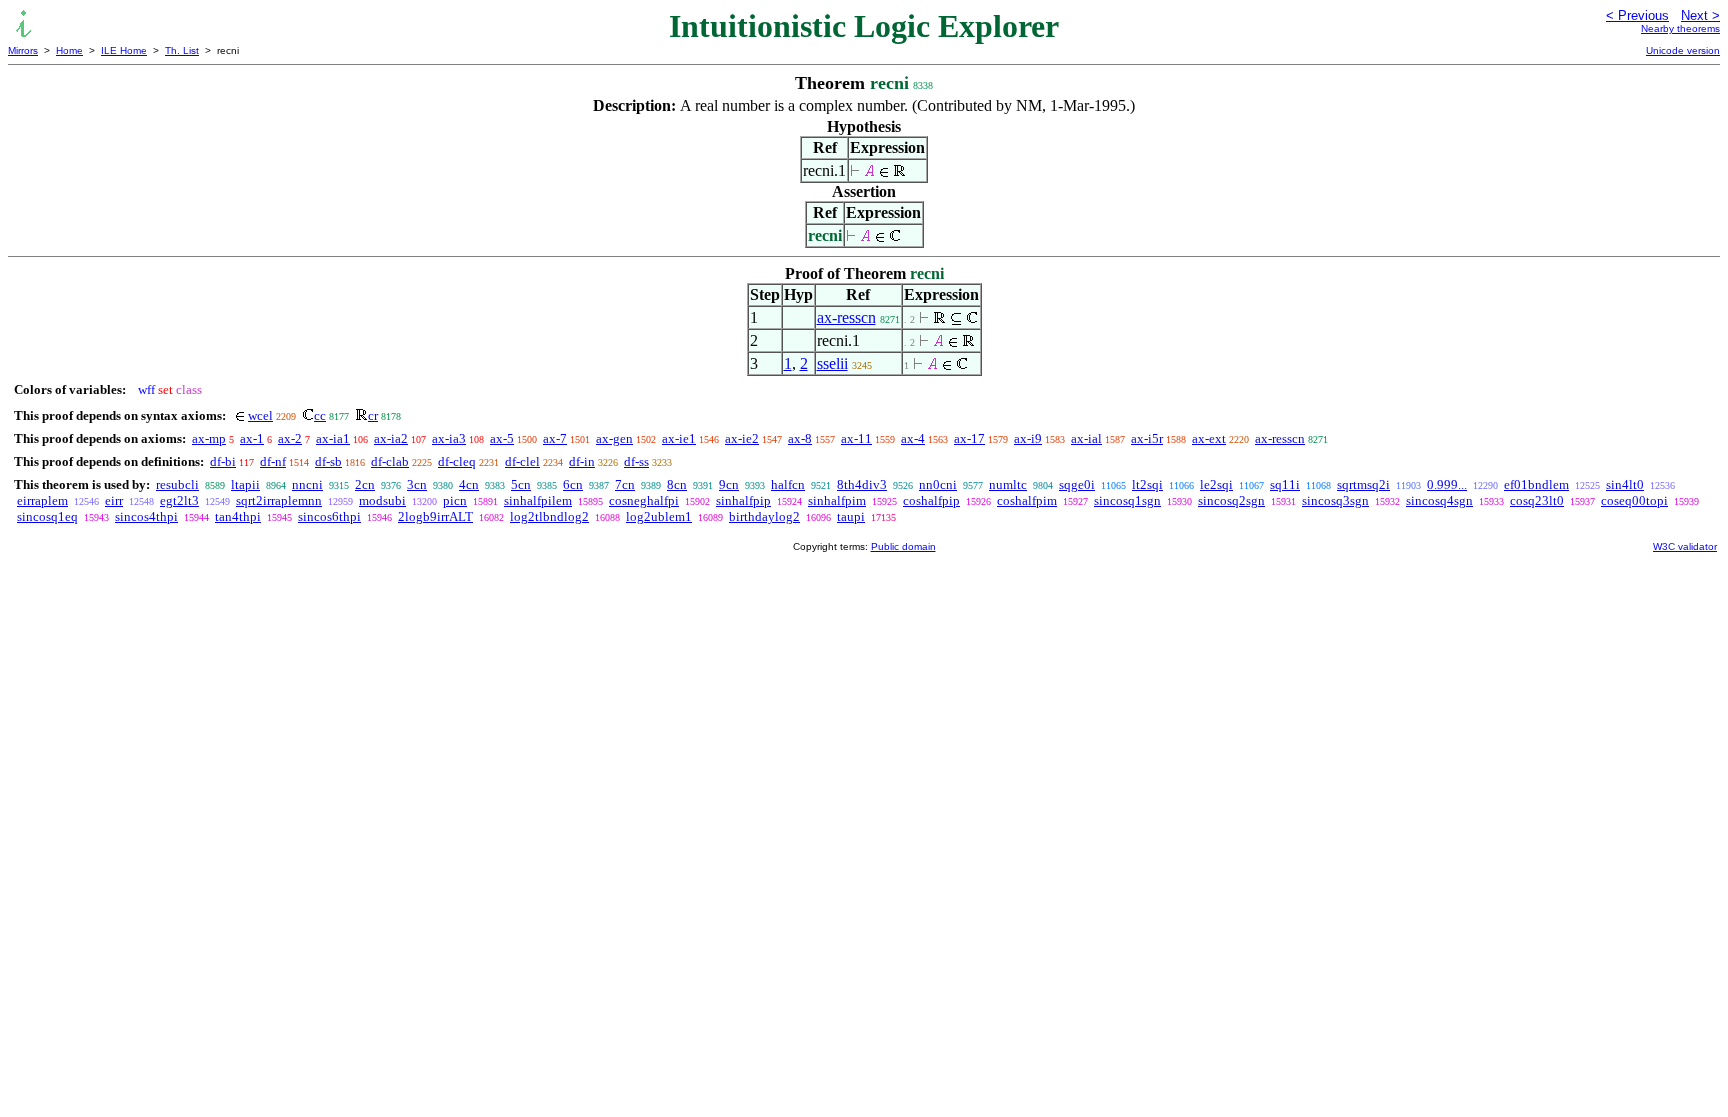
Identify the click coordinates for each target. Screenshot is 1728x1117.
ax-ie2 (742, 438)
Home (69, 50)
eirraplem (42, 500)
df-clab (390, 461)
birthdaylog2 (764, 516)
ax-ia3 (449, 438)
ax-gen (614, 438)
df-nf (273, 461)
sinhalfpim (837, 500)
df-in (582, 461)
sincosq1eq (47, 516)
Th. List (182, 50)
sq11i (1285, 484)
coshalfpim (1027, 500)
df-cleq (457, 461)
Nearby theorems (1680, 28)
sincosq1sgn (1127, 500)
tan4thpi (238, 516)
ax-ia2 (391, 438)
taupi (851, 516)
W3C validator (1685, 546)
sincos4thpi (146, 516)
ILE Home (124, 50)
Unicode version (1683, 50)
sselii (832, 363)
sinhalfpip (743, 500)
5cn (521, 484)
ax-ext (1209, 438)
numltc (1008, 484)
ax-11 (856, 438)
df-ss (636, 461)
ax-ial (1086, 438)
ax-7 (555, 438)
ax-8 (800, 438)
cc (320, 415)
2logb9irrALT (435, 516)
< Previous (1637, 15)
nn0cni (938, 484)
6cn (573, 484)
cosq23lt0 (1537, 500)
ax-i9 (1028, 438)
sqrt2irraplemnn (279, 500)
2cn (365, 484)
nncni (307, 484)
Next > (1700, 15)
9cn (729, 484)
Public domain (903, 546)
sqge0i (1077, 484)
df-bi (223, 461)
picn (455, 500)
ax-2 (290, 438)
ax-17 (969, 438)
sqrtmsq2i (1363, 484)
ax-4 (913, 438)
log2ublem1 (659, 516)
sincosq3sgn (1335, 500)
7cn (625, 484)
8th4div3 (862, 484)
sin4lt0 (1625, 484)
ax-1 (252, 438)
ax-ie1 (679, 438)
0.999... (1447, 484)
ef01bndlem (1536, 484)
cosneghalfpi (644, 500)
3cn (417, 484)
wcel (260, 415)
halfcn (788, 484)
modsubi (382, 500)
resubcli (177, 484)
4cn (469, 484)
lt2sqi (1147, 484)
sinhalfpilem (538, 500)
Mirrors (23, 50)
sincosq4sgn (1439, 500)
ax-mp (209, 438)
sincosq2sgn (1231, 500)
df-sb (328, 461)
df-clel (522, 461)
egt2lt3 (179, 500)
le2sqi (1216, 484)
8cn (677, 484)
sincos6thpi (329, 516)
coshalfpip (931, 500)
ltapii (245, 484)
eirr (114, 500)
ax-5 (502, 438)
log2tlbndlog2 (549, 516)
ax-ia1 (333, 438)
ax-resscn (846, 317)
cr (373, 415)
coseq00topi (1634, 500)
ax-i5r (1147, 438)
